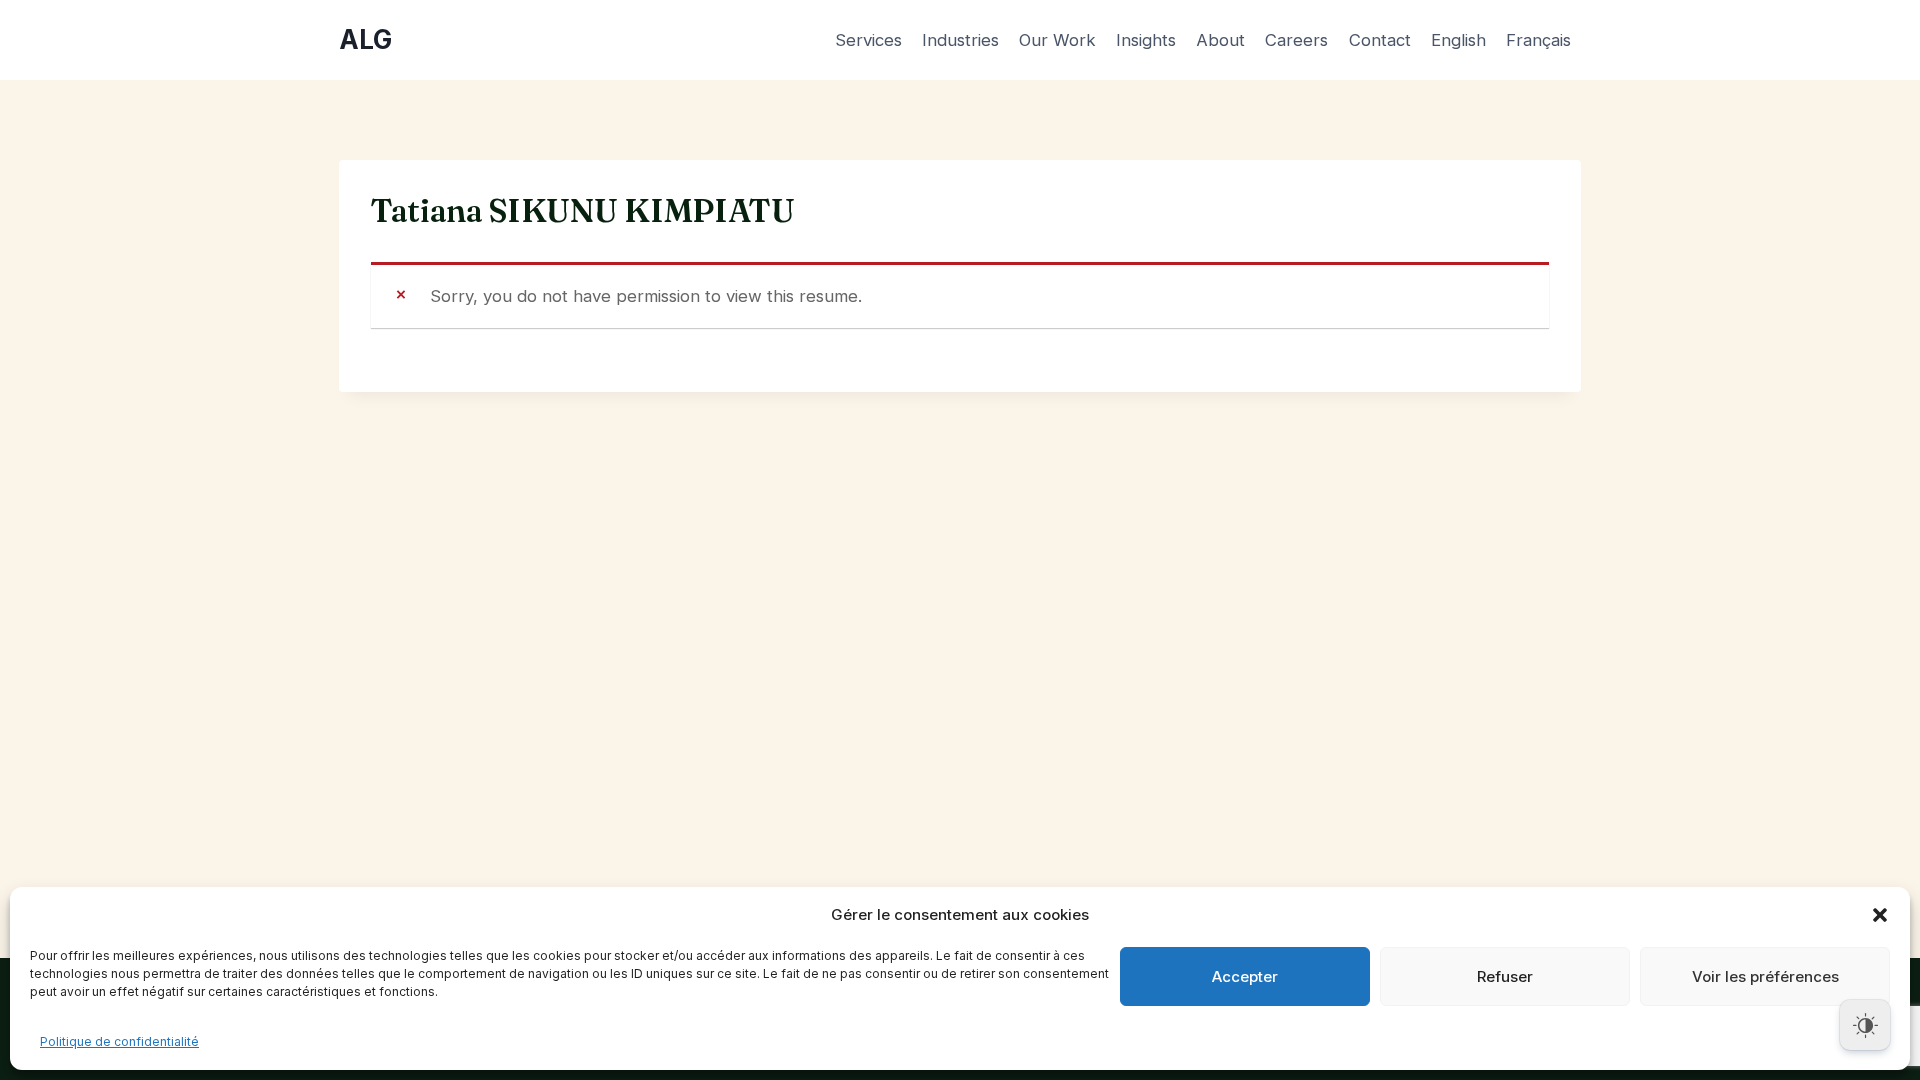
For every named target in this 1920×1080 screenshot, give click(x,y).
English (1458, 40)
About (1220, 40)
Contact (1380, 40)
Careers (1296, 40)
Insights (1146, 40)
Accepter (1245, 976)
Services (868, 40)
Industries (960, 40)
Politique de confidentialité (119, 1041)
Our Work (1057, 40)
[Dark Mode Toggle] (1865, 1025)
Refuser (1505, 976)
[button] (1880, 915)
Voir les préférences (1765, 976)
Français (1538, 40)
